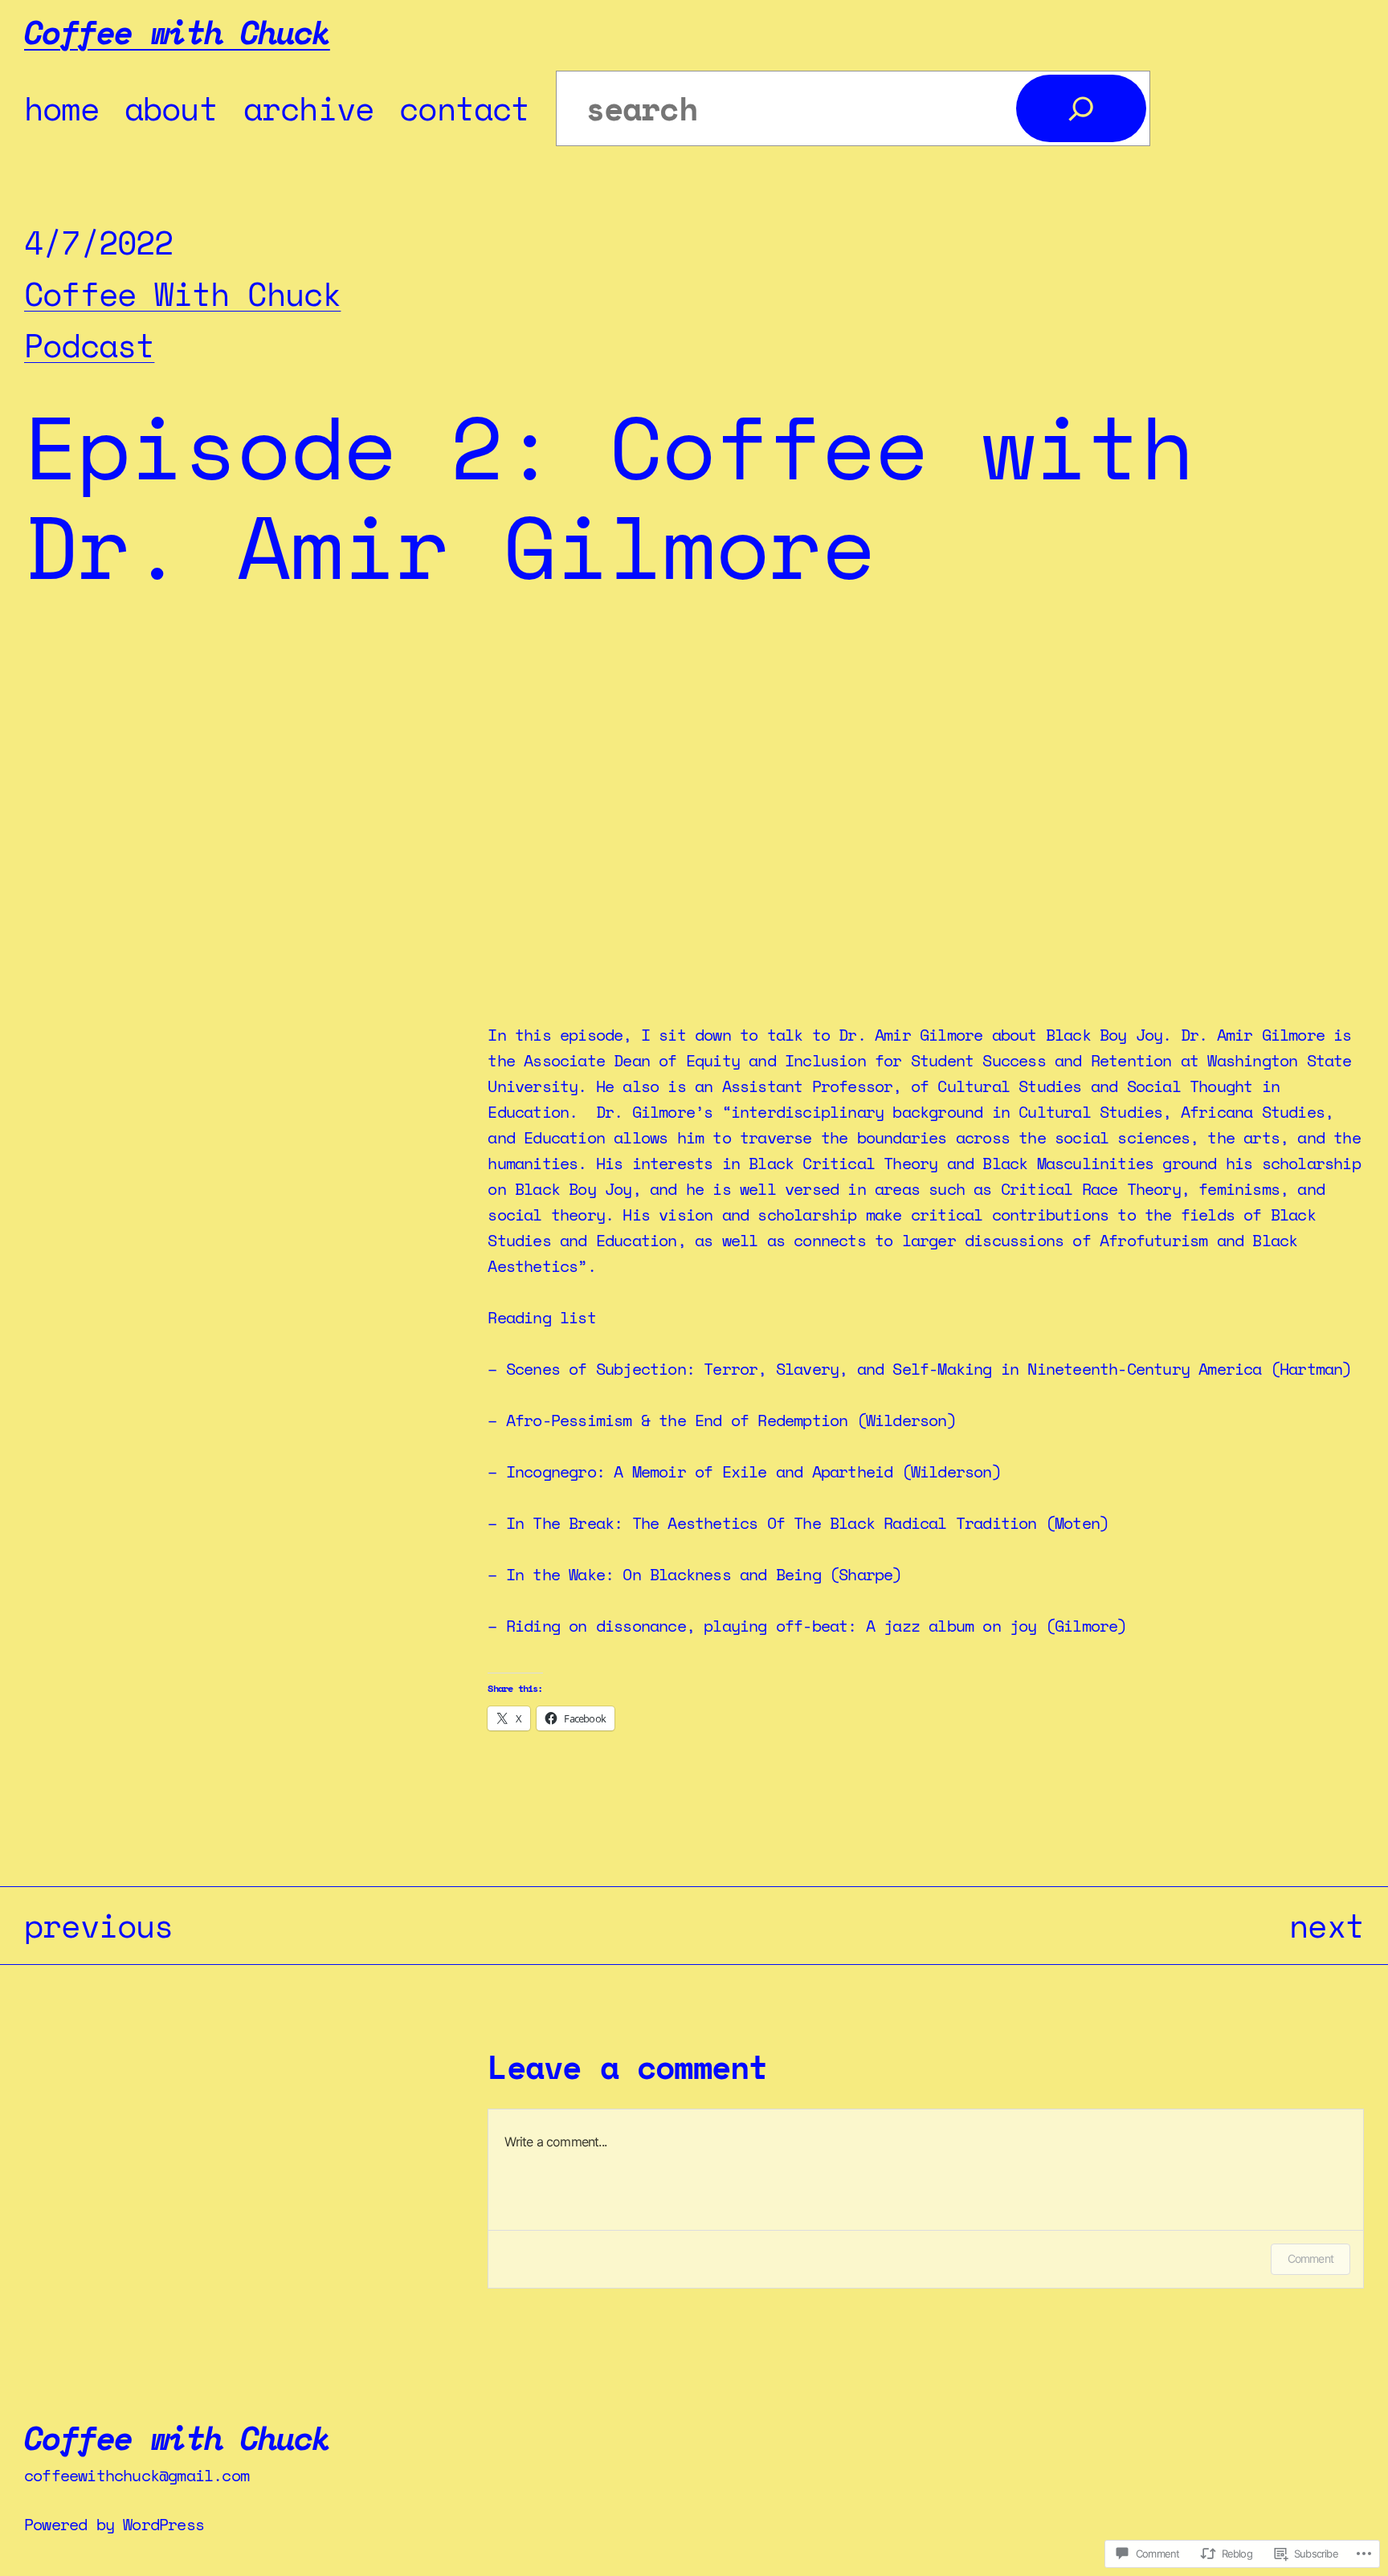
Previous (99, 1925)
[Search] (1082, 108)
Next (1327, 1925)
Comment (1310, 2258)
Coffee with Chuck (177, 32)
